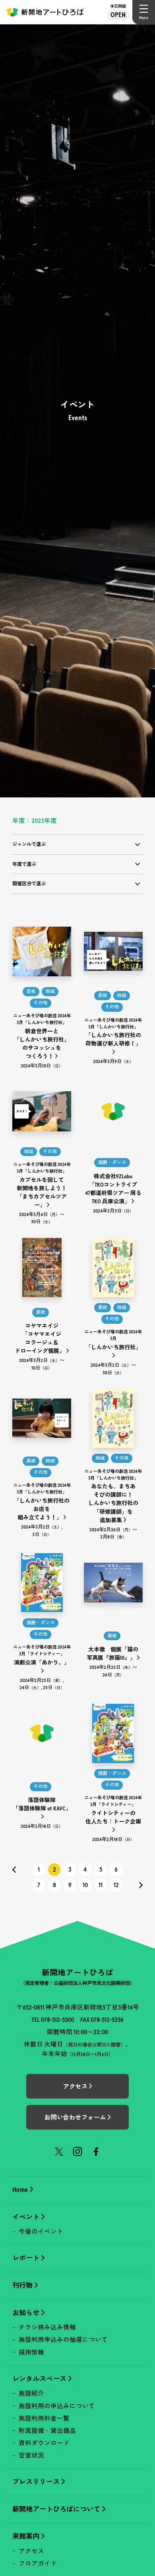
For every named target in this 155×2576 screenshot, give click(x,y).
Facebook (96, 2151)
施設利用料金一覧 (44, 2418)
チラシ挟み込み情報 (47, 2327)
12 (116, 1885)
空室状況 (31, 2455)
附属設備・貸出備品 (47, 2431)
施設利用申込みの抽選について (63, 2340)
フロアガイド (38, 2563)
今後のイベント (41, 2232)
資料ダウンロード (44, 2443)
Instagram (77, 2151)
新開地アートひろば (45, 12)
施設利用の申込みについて (57, 2406)
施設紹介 (31, 2393)
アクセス (31, 2551)
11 (101, 1885)
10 (85, 1885)
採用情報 (31, 2352)
